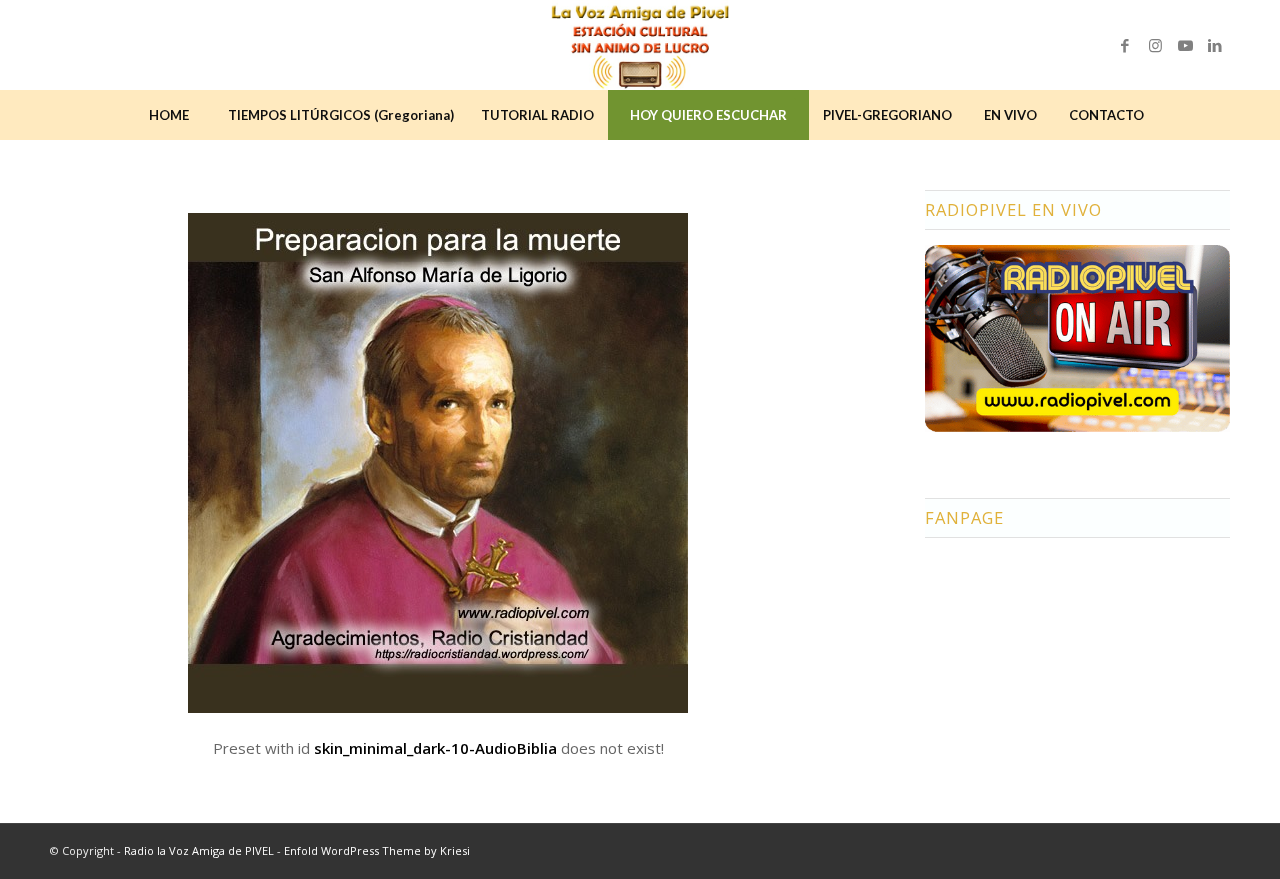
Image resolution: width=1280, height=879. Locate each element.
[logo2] (640, 45)
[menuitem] (169, 115)
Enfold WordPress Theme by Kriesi (377, 850)
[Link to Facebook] (1125, 45)
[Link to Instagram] (1155, 45)
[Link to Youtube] (1185, 45)
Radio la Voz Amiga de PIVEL (199, 850)
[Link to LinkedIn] (1215, 45)
